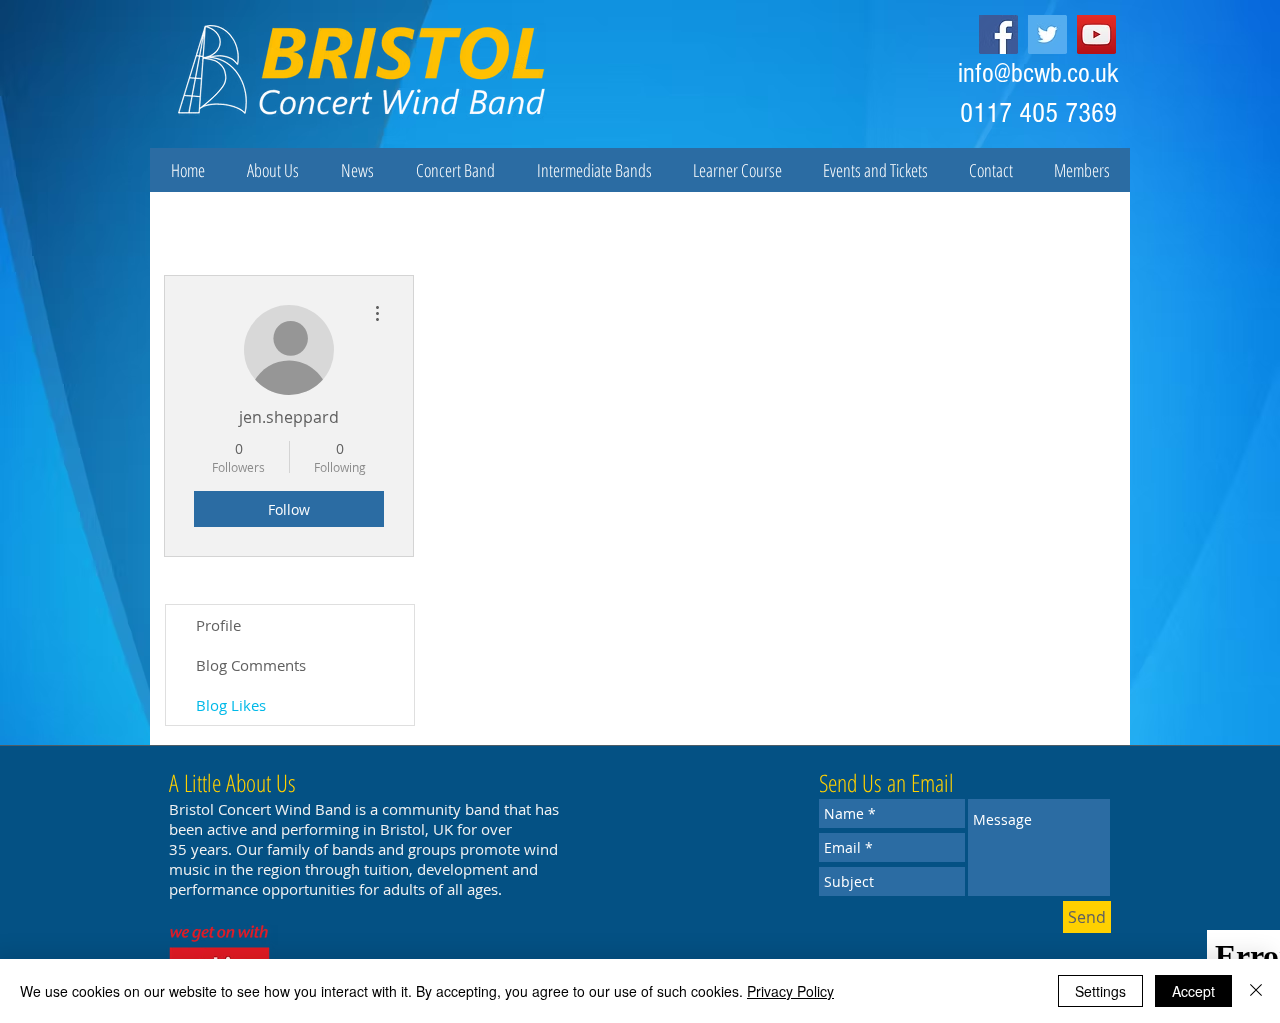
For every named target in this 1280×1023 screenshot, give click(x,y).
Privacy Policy (790, 991)
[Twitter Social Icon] (1047, 34)
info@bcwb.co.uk (1038, 73)
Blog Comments (251, 665)
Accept (1193, 991)
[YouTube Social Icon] (1096, 34)
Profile (218, 625)
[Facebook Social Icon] (998, 34)
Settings (1100, 991)
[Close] (1256, 991)
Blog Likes (231, 705)
